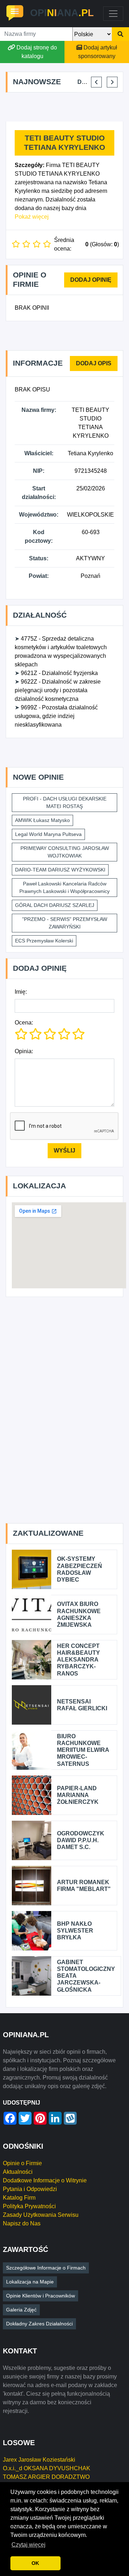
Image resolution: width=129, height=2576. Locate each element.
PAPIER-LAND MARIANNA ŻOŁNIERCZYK (78, 1795)
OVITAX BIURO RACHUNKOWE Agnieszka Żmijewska (79, 1614)
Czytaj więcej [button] (28, 2545)
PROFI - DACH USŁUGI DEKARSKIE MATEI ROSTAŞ (65, 802)
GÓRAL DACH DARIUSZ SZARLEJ (55, 905)
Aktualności (18, 2172)
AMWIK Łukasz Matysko (42, 820)
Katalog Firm (19, 2198)
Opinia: (24, 1051)
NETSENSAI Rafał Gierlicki (82, 1705)
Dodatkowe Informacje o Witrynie (45, 2180)
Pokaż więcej (32, 217)
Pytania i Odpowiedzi (30, 2189)
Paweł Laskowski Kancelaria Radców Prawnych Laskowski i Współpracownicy (64, 887)
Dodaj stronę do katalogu (37, 52)
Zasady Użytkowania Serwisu (41, 2215)
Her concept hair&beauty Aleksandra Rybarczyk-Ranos (78, 1660)
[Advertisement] (67, 107)
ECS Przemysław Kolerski (44, 941)
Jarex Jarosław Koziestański (39, 2460)
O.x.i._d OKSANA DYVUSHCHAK (47, 2468)
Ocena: (24, 1023)
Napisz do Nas (22, 2223)
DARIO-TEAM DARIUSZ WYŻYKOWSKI (60, 870)
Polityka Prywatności (29, 2206)
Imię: (21, 992)
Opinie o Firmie (22, 2163)
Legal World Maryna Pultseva (48, 834)
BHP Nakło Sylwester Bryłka (75, 1931)
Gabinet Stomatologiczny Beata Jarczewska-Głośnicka (86, 1976)
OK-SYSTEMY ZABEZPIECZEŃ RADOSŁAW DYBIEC (80, 1569)
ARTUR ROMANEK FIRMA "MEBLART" (84, 1886)
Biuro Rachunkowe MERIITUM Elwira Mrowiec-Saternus (83, 1750)
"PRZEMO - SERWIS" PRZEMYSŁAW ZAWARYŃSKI (65, 923)
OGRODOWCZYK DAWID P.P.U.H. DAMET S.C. (81, 1840)
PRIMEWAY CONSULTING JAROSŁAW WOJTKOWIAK (65, 852)
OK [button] (35, 2563)
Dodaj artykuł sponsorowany (98, 52)
